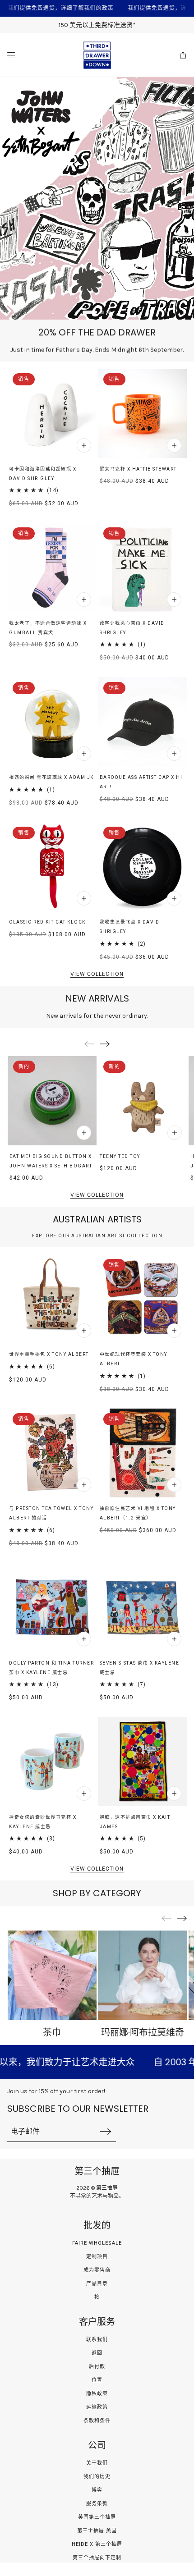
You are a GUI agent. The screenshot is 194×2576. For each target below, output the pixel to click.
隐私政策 (97, 2394)
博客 (97, 2490)
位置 (97, 2380)
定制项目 (97, 2257)
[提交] (106, 2131)
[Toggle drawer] (11, 55)
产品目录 (97, 2284)
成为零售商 (97, 2270)
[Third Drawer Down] (97, 55)
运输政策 (97, 2407)
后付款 (97, 2367)
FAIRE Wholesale (97, 2243)
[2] (97, 312)
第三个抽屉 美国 (97, 2531)
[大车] (183, 55)
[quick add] (84, 445)
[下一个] (105, 1044)
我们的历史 (97, 2477)
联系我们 (97, 2340)
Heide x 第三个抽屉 (97, 2544)
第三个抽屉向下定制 (97, 2558)
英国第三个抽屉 (97, 2517)
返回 (97, 2353)
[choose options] (84, 1639)
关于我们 (97, 2463)
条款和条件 (97, 2421)
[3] (110, 312)
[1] (84, 312)
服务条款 (97, 2504)
